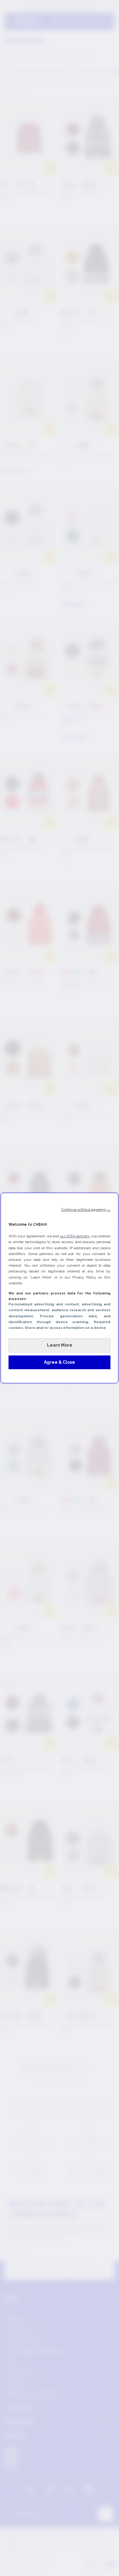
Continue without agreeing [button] (86, 1210)
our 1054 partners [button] (75, 1236)
